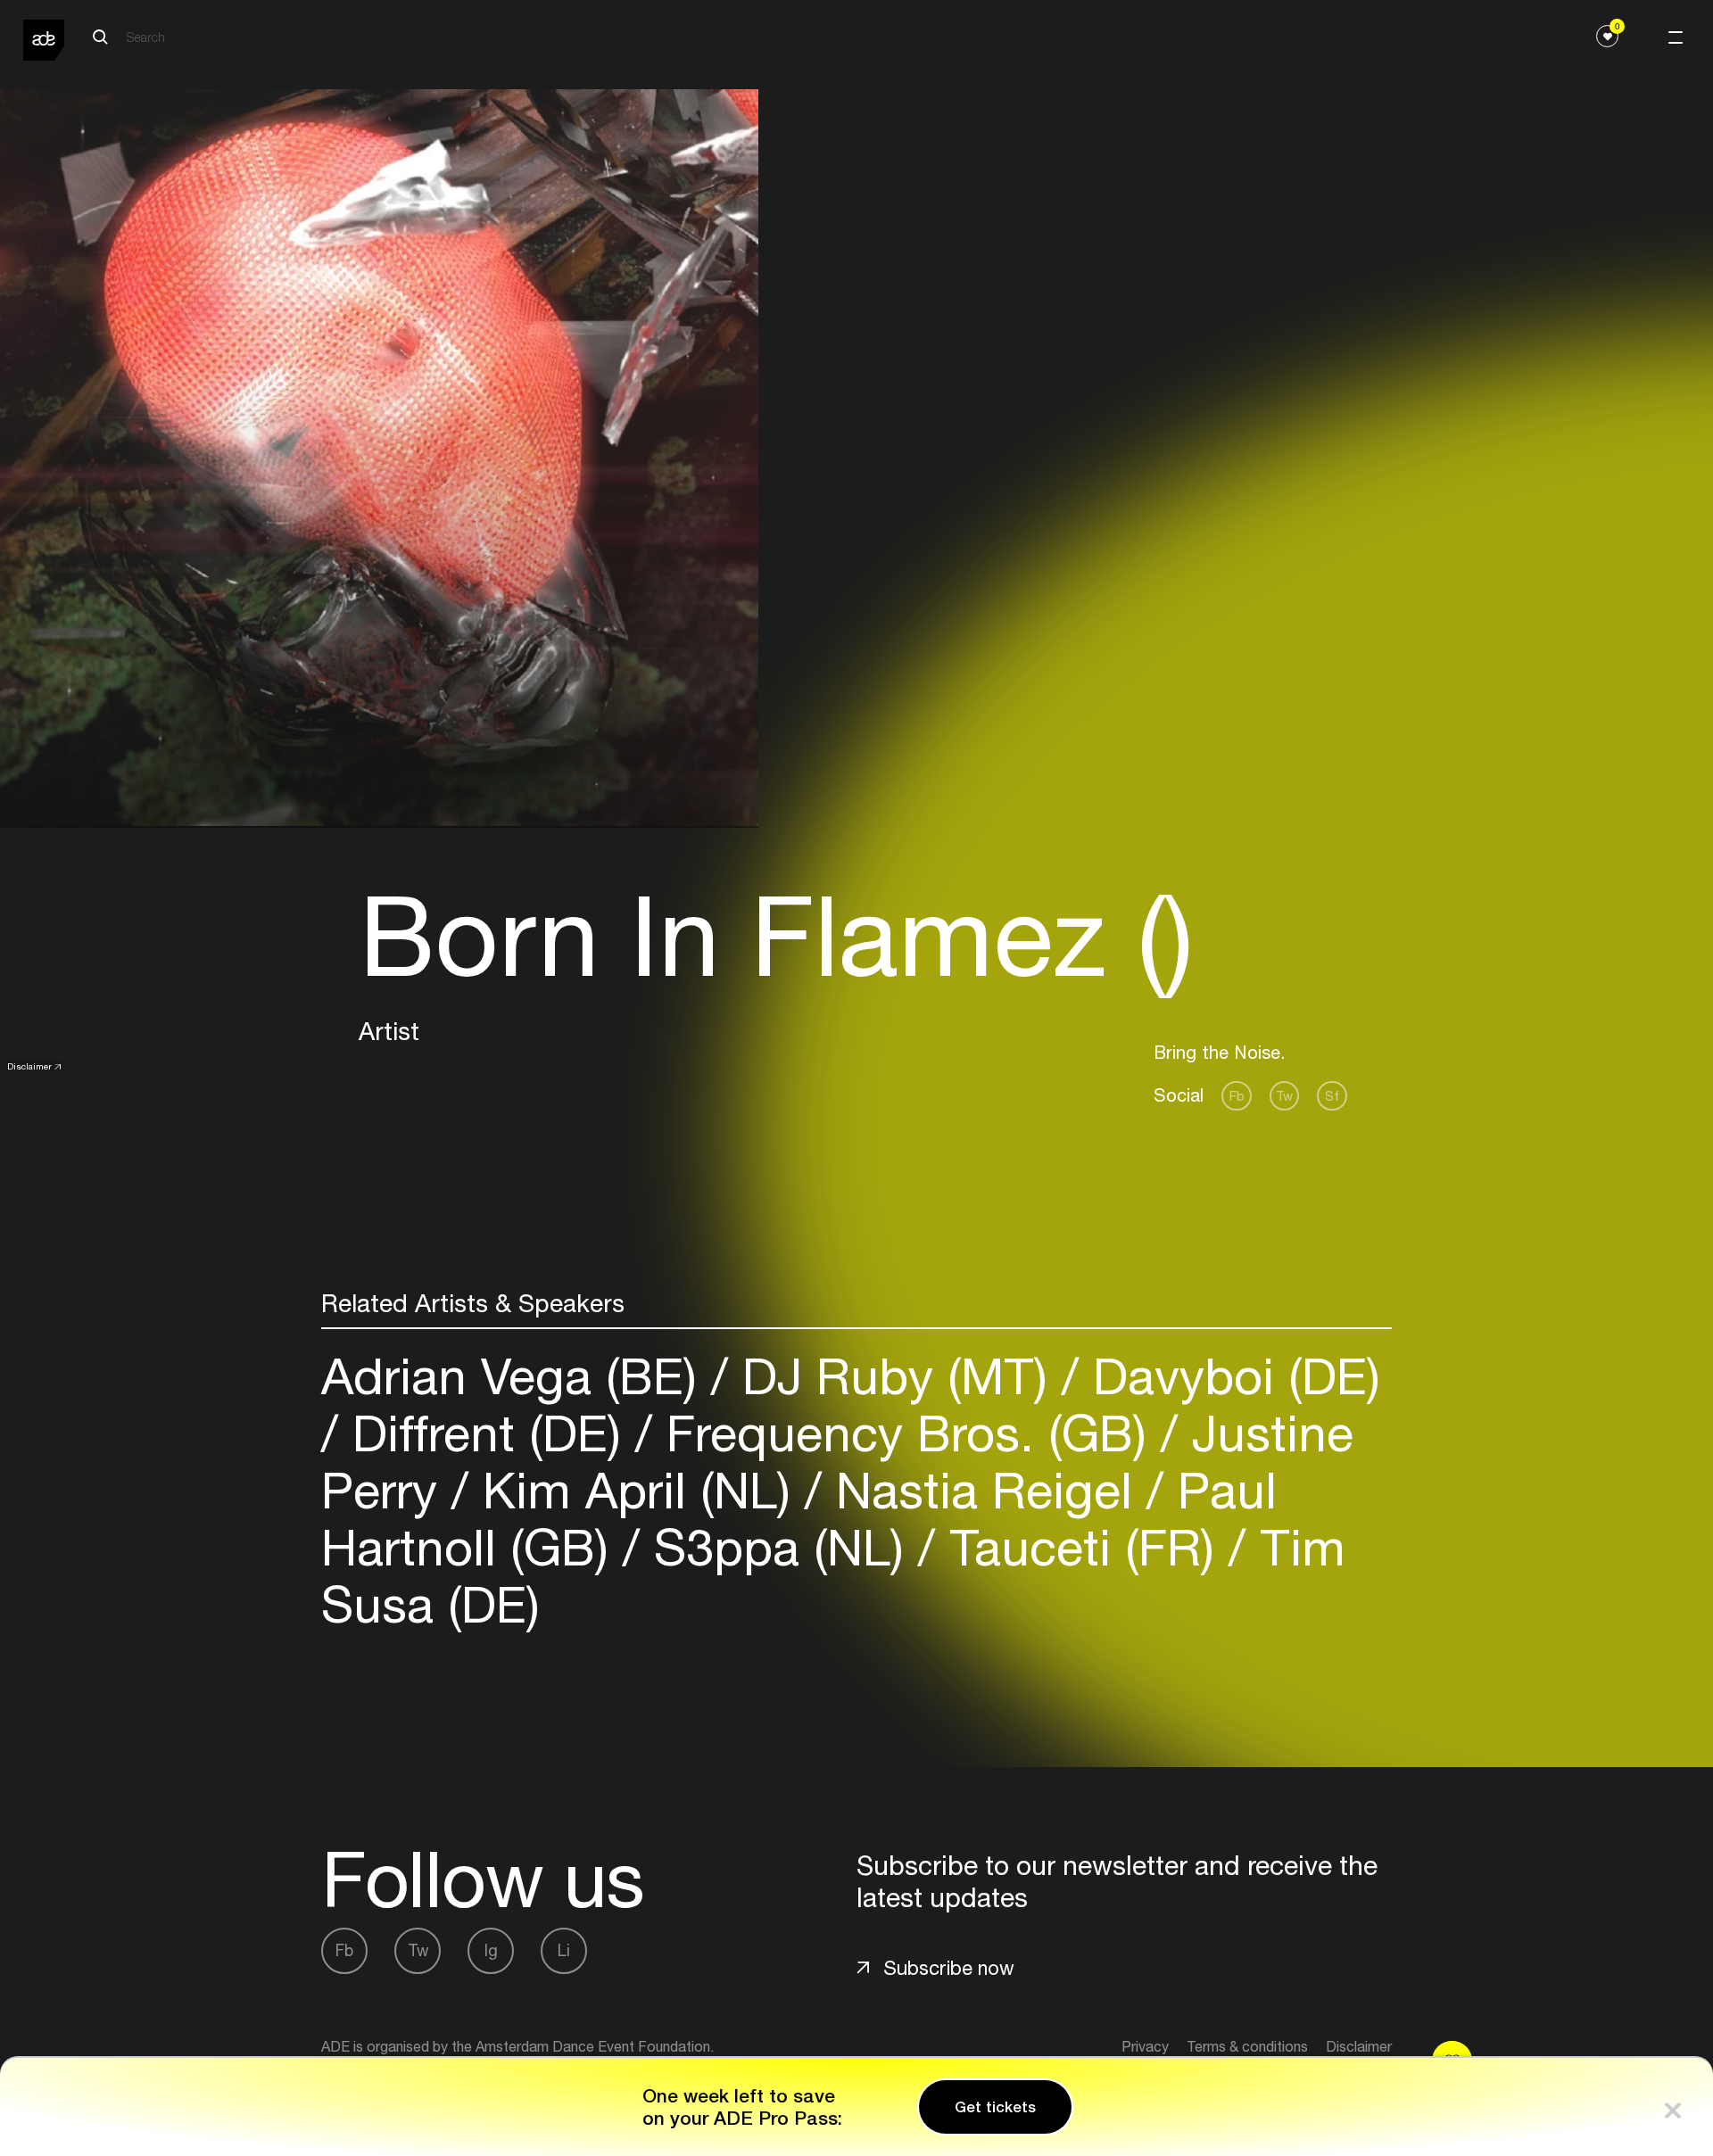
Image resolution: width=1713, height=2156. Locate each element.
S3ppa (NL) (779, 1547)
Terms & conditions (1247, 2046)
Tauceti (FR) (1082, 1547)
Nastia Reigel (984, 1490)
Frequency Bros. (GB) (906, 1433)
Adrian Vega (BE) (516, 1376)
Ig (491, 1950)
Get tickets (995, 2107)
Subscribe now (949, 1968)
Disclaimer (29, 1066)
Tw (1284, 1096)
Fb (1237, 1096)
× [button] (1673, 2106)
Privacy (1145, 2046)
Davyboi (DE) (1229, 1376)
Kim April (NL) (637, 1490)
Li (564, 1950)
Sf (1332, 1096)
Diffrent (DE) (487, 1433)
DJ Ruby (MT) (895, 1376)
